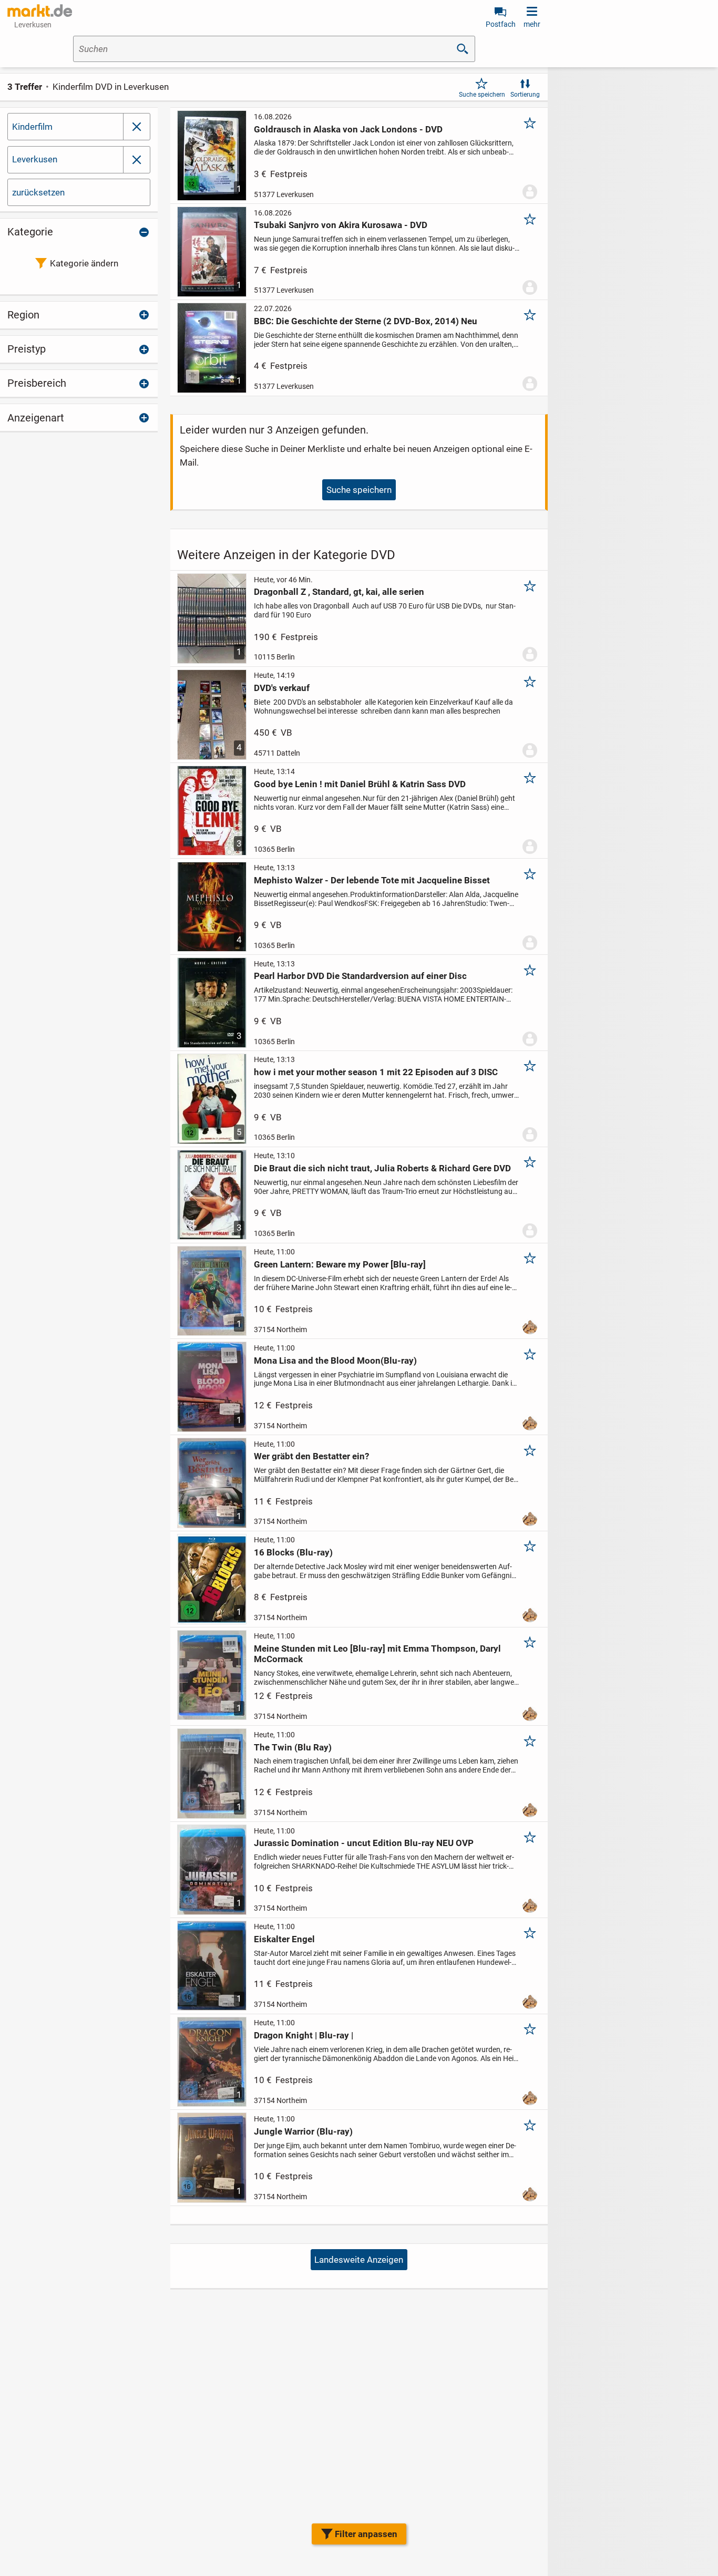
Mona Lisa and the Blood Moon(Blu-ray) (335, 1361)
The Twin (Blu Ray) (293, 1747)
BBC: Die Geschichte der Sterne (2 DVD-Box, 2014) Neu (366, 321)
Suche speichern (482, 95)
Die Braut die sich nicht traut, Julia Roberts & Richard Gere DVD (382, 1168)
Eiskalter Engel (284, 1939)
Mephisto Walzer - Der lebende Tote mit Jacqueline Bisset (372, 880)
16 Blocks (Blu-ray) (293, 1552)
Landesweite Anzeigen (359, 2260)
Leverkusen (35, 159)
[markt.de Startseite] (40, 11)
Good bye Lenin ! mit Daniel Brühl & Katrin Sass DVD (360, 784)
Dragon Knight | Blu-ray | (304, 2035)
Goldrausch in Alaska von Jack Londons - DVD (348, 129)
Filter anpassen (366, 2534)
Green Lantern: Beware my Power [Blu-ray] (340, 1264)
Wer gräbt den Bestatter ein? (311, 1456)
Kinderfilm (32, 127)
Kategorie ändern (84, 263)
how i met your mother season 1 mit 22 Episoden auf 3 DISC (376, 1072)
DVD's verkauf (282, 688)
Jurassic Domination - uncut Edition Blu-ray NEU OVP (364, 1843)
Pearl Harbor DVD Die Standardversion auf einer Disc (360, 976)
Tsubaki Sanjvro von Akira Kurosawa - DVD (341, 225)
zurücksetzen (38, 192)
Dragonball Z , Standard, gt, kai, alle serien (339, 592)
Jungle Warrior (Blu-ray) (303, 2131)
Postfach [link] (501, 24)
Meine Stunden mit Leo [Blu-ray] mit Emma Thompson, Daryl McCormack (377, 1654)
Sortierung (525, 95)
